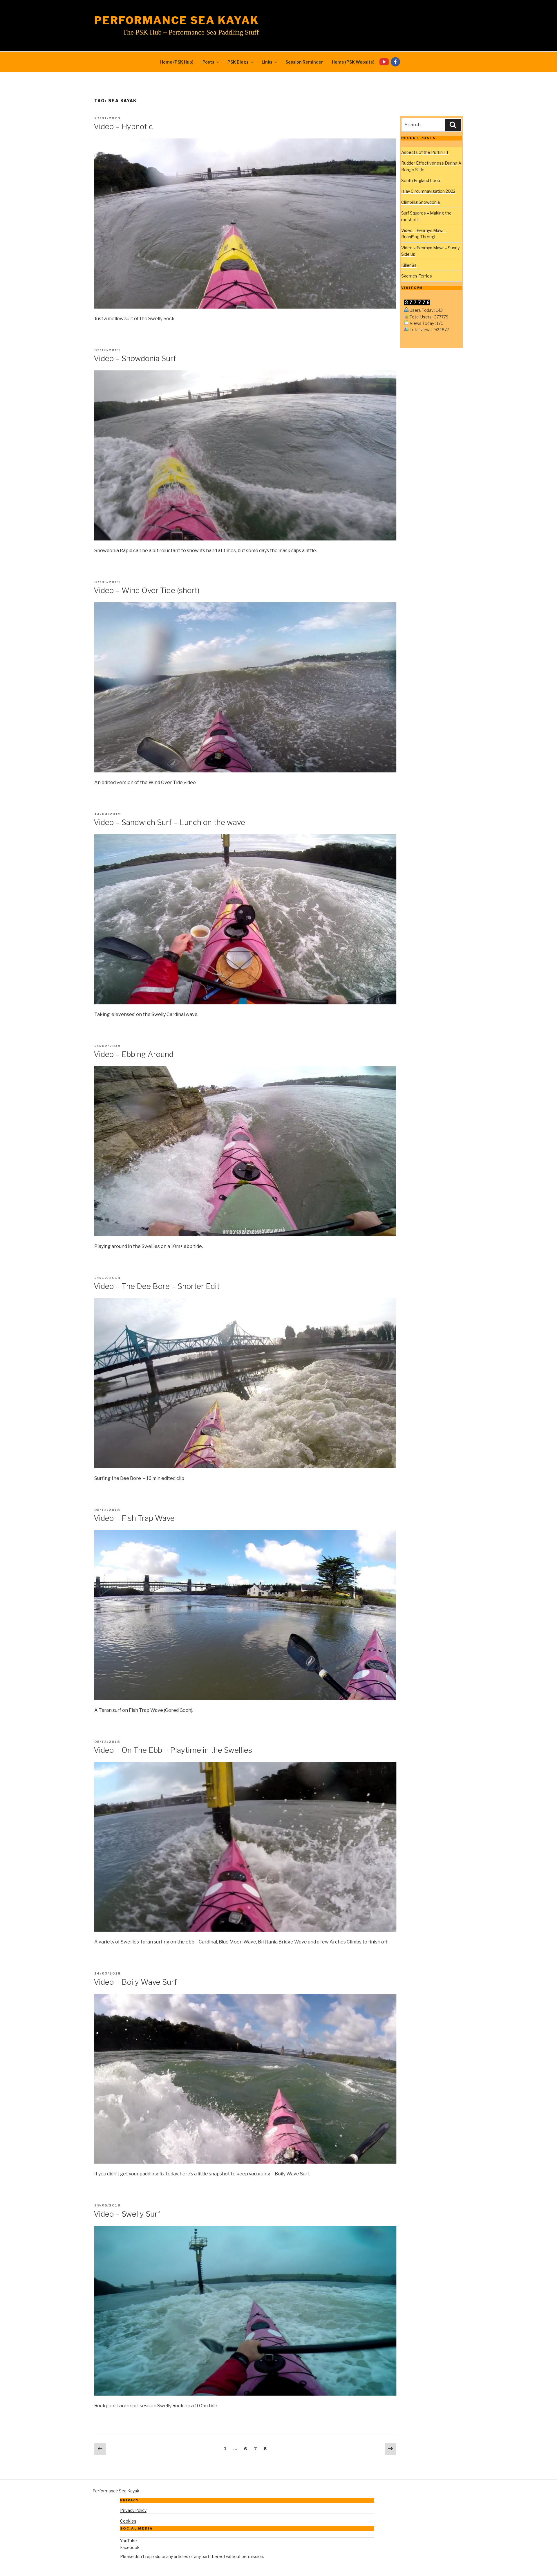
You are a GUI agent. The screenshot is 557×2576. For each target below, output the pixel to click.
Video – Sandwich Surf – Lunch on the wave (169, 822)
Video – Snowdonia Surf (135, 358)
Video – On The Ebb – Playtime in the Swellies (173, 1750)
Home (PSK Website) (353, 62)
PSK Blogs (238, 62)
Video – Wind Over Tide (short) (147, 590)
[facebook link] (397, 62)
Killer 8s (409, 265)
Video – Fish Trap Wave (134, 1518)
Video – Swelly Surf (127, 2214)
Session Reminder (304, 62)
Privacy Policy (133, 2510)
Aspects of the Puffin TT (425, 152)
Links (267, 62)
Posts (208, 62)
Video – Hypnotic (123, 126)
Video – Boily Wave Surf (135, 1982)
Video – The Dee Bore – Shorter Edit (157, 1286)
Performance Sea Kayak (177, 20)
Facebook (130, 2547)
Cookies (128, 2521)
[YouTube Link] (385, 62)
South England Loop (421, 180)
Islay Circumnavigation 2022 (428, 191)
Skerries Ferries (417, 276)
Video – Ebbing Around (134, 1054)
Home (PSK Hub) (177, 62)
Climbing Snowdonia (421, 202)
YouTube (129, 2541)
